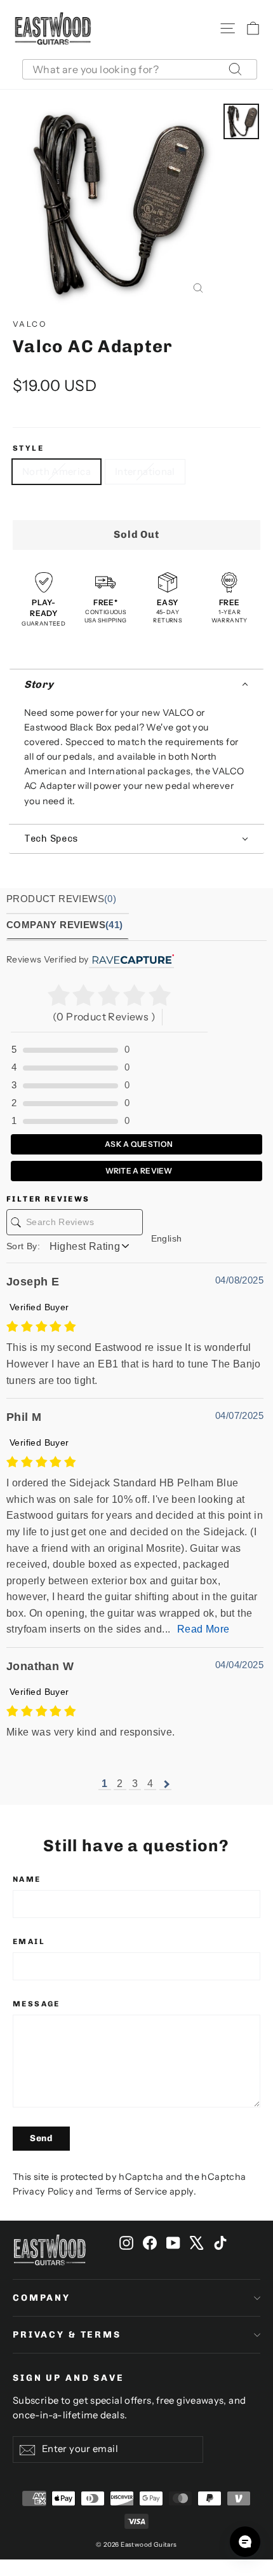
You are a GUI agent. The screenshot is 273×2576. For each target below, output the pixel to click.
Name (27, 1879)
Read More (203, 1629)
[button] (136, 684)
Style (28, 448)
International (145, 471)
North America (57, 471)
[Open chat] (245, 2542)
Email (29, 1942)
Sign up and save (69, 2378)
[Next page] (165, 1784)
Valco (30, 324)
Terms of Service (131, 2191)
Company (42, 2298)
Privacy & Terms (67, 2335)
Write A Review (138, 1171)
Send (41, 2138)
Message (37, 2004)
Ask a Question (138, 1144)
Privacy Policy (43, 2191)
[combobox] (140, 69)
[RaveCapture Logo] (131, 959)
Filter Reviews (48, 1199)
